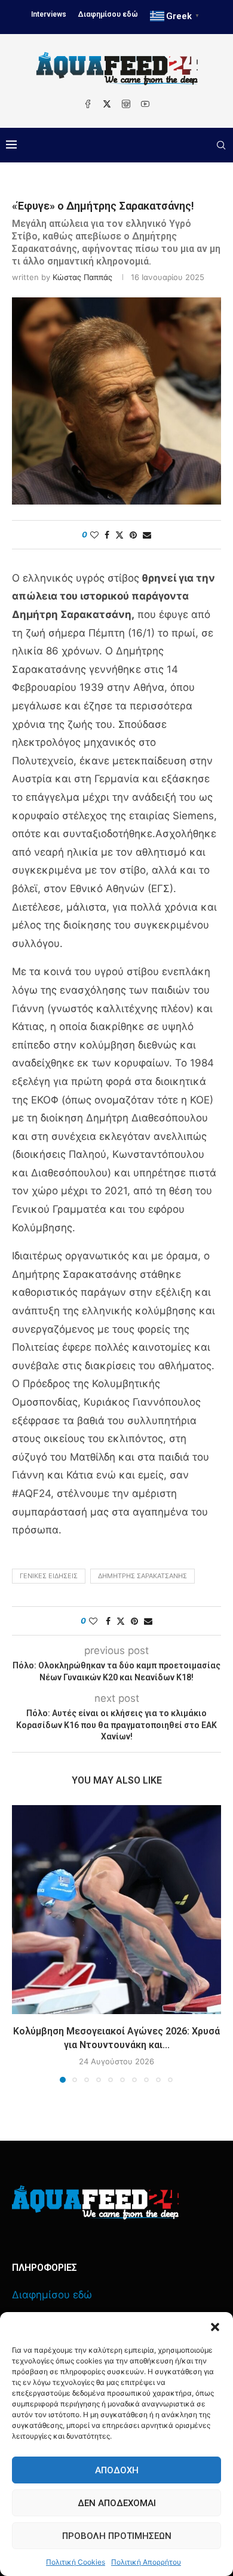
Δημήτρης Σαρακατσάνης (142, 1576)
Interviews (49, 14)
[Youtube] (145, 104)
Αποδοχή (117, 2470)
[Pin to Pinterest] (133, 535)
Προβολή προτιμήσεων (117, 2536)
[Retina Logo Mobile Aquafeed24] (95, 2202)
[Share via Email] (147, 535)
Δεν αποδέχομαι (117, 2503)
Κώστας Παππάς (82, 277)
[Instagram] (126, 104)
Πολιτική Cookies (76, 2562)
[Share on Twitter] (119, 535)
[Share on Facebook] (107, 535)
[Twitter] (107, 104)
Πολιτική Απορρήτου (146, 2562)
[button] (215, 2327)
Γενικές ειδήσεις (49, 1576)
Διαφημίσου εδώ (108, 14)
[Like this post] (94, 535)
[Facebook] (88, 104)
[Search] (221, 145)
